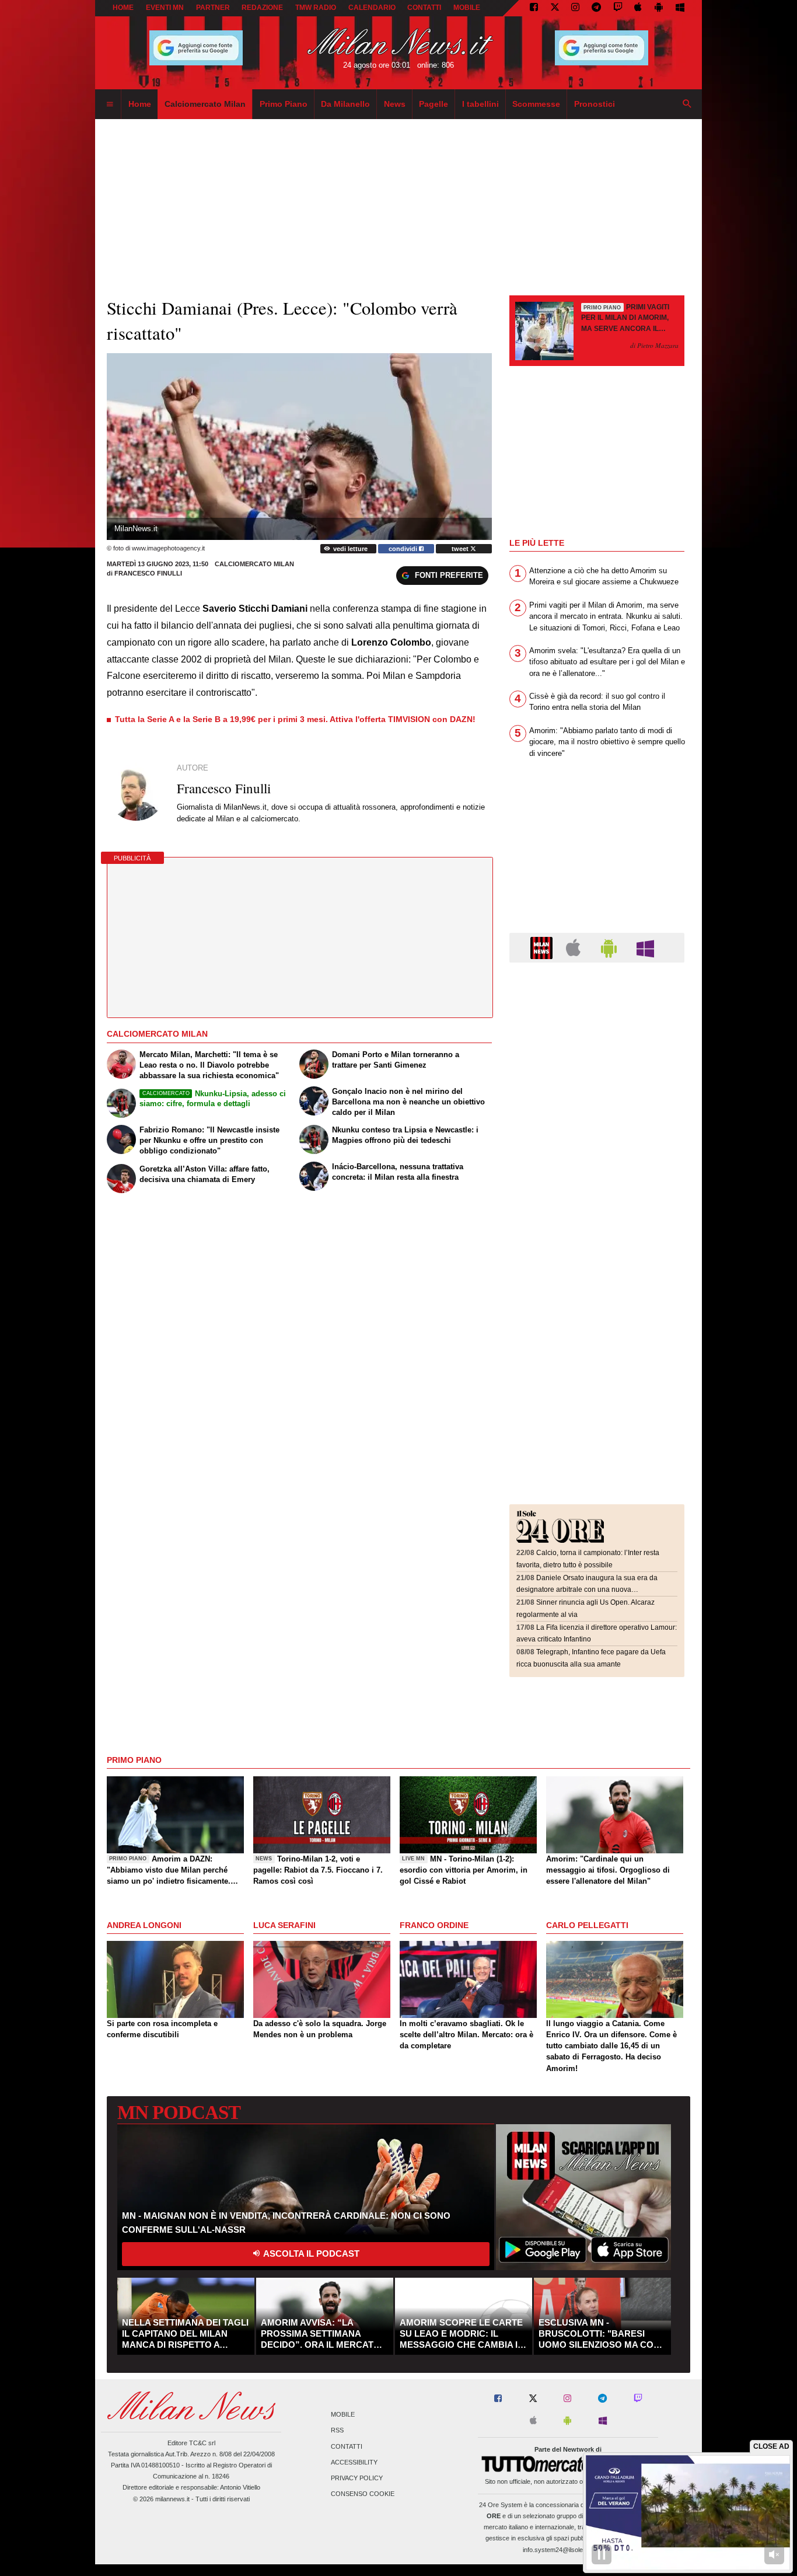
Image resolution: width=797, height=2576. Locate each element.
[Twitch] (618, 8)
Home (123, 8)
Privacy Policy (357, 2478)
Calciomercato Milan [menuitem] (205, 104)
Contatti (347, 2446)
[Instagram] (575, 8)
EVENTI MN (165, 8)
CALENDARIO (372, 8)
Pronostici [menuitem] (595, 104)
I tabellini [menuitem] (480, 104)
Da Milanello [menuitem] (345, 104)
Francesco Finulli (148, 573)
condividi (404, 549)
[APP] (543, 947)
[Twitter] (555, 8)
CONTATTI (424, 8)
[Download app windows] (680, 8)
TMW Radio (316, 8)
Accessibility (354, 2462)
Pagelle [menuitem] (434, 104)
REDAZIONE (262, 8)
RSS (337, 2431)
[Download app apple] (639, 8)
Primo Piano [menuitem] (284, 104)
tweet (461, 549)
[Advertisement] (597, 1043)
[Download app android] (659, 8)
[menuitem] (110, 104)
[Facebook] (534, 8)
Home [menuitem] (140, 104)
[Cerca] (687, 104)
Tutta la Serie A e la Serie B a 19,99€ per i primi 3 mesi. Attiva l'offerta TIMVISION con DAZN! (295, 719)
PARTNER (213, 8)
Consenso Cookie (363, 2494)
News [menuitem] (395, 104)
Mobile (343, 2415)
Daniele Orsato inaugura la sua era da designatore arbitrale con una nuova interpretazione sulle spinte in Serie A (587, 1590)
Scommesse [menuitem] (536, 104)
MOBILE (467, 8)
